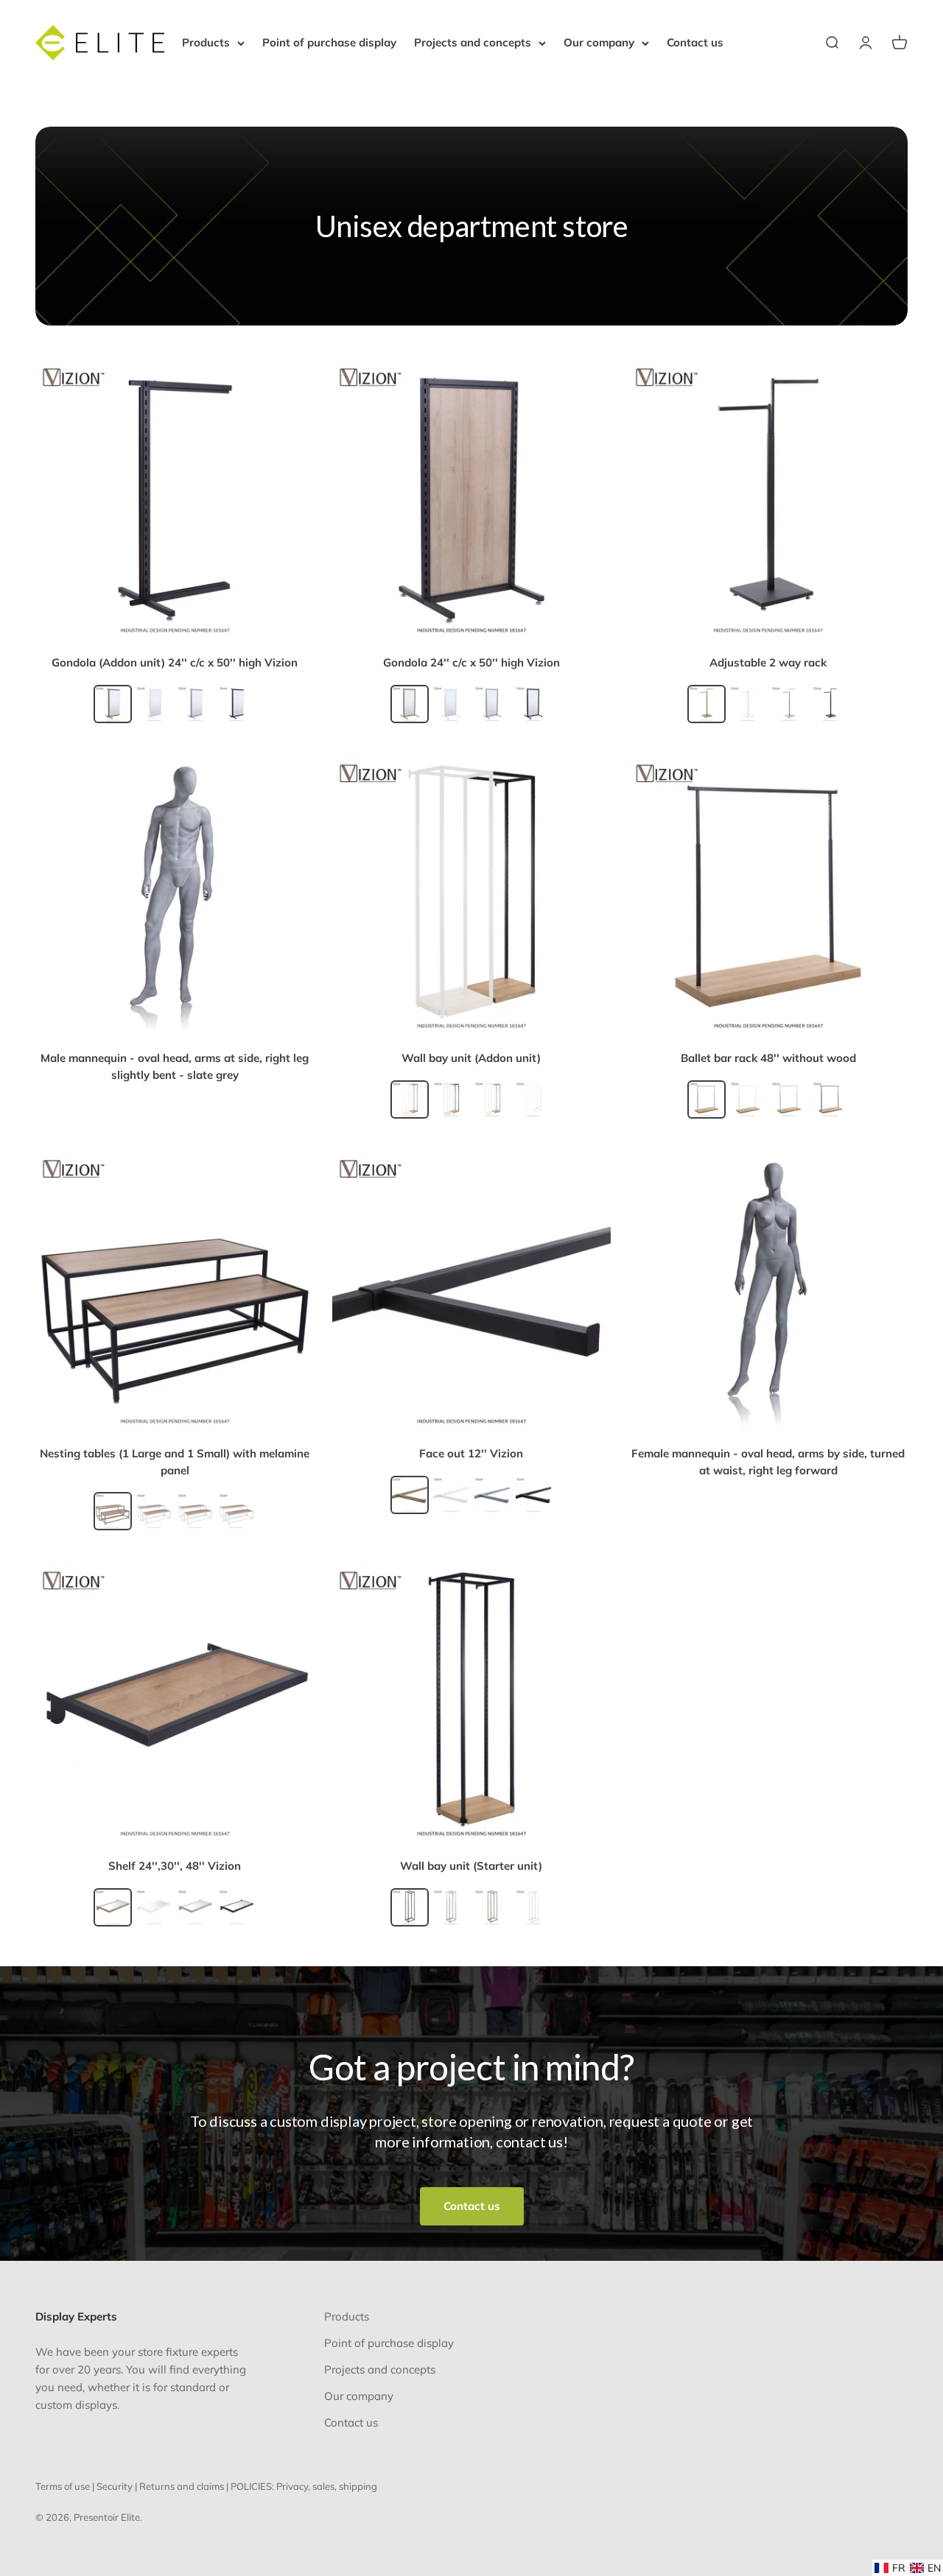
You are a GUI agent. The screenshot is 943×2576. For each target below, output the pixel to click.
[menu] (908, 2568)
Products (206, 42)
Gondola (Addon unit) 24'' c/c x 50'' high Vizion (175, 662)
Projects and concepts (473, 42)
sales (323, 2486)
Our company (599, 42)
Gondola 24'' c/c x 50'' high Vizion (471, 662)
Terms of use (63, 2486)
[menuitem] (890, 2568)
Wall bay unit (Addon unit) (471, 1058)
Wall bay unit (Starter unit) (471, 1866)
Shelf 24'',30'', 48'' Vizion (175, 1866)
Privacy (292, 2486)
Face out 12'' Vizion (471, 1453)
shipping (358, 2486)
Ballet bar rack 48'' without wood (768, 1058)
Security (115, 2486)
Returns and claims (182, 2486)
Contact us (695, 42)
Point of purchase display (329, 42)
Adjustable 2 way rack (768, 662)
